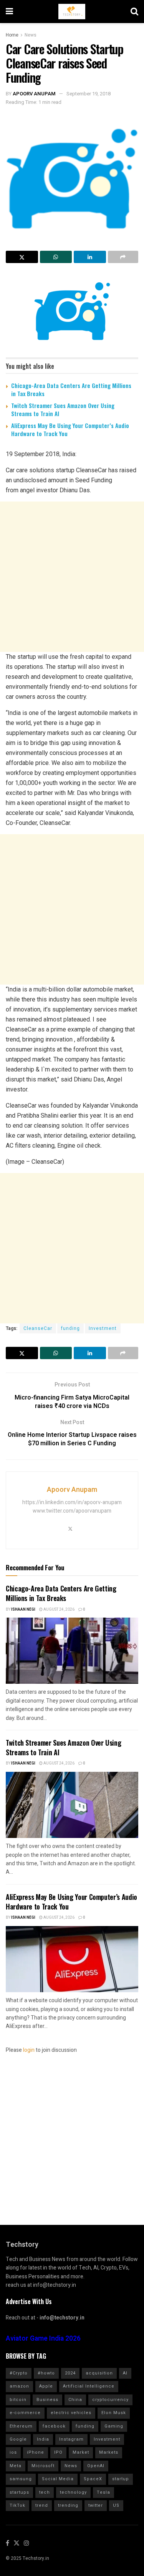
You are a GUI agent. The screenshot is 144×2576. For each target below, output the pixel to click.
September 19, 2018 (89, 94)
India (43, 2439)
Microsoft (43, 2466)
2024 (70, 2373)
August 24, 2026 (59, 1610)
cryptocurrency (110, 2400)
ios (13, 2452)
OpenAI (96, 2466)
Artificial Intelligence (89, 2386)
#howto (46, 2373)
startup (121, 2479)
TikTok (17, 2505)
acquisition (99, 2373)
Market (81, 2452)
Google (18, 2439)
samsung (21, 2479)
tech (45, 2492)
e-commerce (25, 2413)
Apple (46, 2386)
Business (47, 2400)
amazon (19, 2386)
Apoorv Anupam (34, 94)
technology (73, 2492)
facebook (54, 2426)
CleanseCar (38, 1328)
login (29, 2050)
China (75, 2400)
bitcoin (18, 2400)
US (116, 2505)
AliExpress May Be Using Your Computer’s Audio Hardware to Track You (70, 429)
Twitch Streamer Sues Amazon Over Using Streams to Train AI (63, 409)
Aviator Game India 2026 (43, 2339)
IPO (58, 2452)
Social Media (58, 2479)
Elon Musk (114, 2413)
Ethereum (21, 2426)
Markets (109, 2452)
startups (19, 2492)
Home (12, 35)
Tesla (103, 2492)
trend (42, 2505)
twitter (96, 2505)
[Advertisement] (72, 577)
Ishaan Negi (23, 1610)
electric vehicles (71, 2413)
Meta (16, 2466)
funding (70, 1328)
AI (125, 2373)
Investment (103, 1328)
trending (68, 2505)
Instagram (71, 2439)
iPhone (36, 2452)
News (31, 35)
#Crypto (19, 2373)
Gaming (114, 2426)
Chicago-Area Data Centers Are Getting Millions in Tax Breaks (71, 389)
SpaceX (93, 2479)
